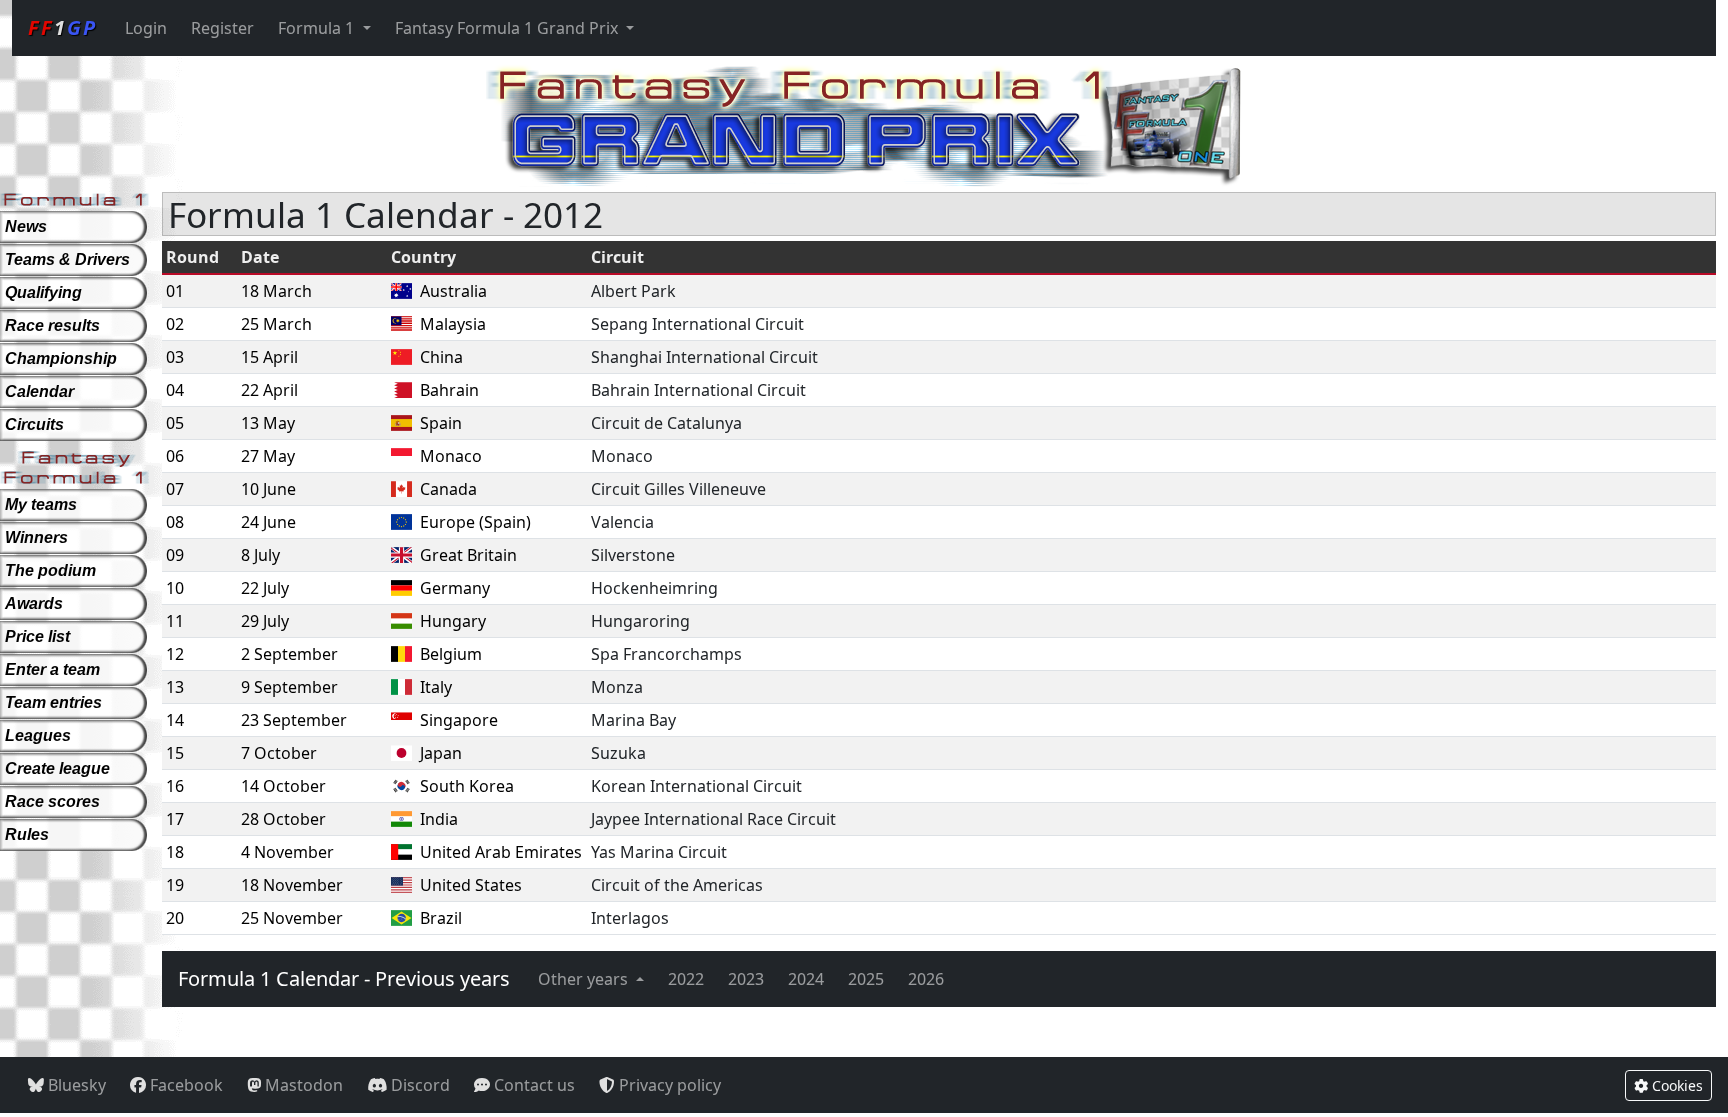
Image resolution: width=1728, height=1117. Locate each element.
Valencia (622, 522)
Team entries (53, 702)
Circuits (34, 424)
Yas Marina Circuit (659, 852)
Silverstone (633, 555)
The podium (50, 570)
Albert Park (633, 291)
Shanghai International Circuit (704, 357)
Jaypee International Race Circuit (713, 819)
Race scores (52, 801)
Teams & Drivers (67, 259)
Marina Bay (633, 720)
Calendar (39, 391)
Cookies (1675, 1085)
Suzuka (618, 753)
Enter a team (52, 669)
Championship (61, 358)
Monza (617, 687)
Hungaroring (640, 621)
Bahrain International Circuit (698, 390)
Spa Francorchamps (666, 654)
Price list (37, 636)
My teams (41, 504)
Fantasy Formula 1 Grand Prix (508, 28)
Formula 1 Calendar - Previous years (344, 978)
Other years (585, 979)
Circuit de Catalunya (666, 423)
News (26, 226)
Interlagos (630, 918)
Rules (27, 834)
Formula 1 (318, 28)
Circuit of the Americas (677, 885)
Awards (34, 603)
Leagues (38, 735)
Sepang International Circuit (697, 324)
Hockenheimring (654, 588)
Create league (57, 768)
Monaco (622, 456)
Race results (52, 325)
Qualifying (43, 292)
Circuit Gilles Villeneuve (678, 489)
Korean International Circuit (696, 786)
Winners (36, 537)
